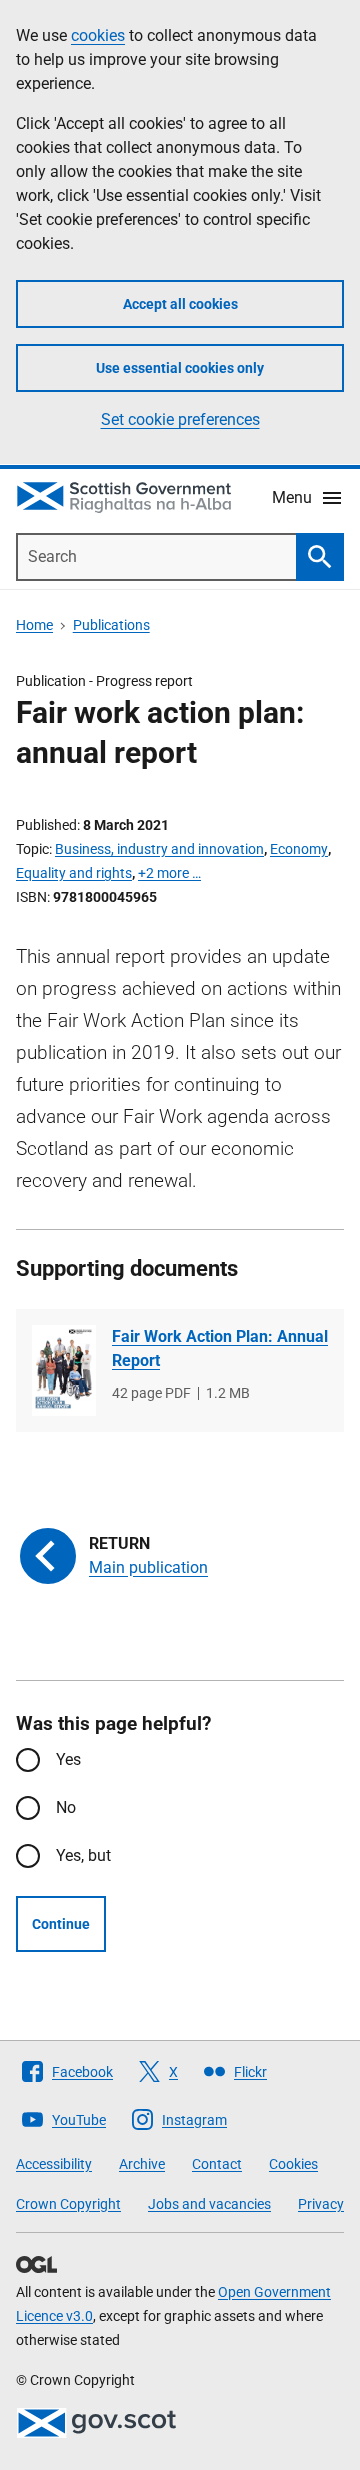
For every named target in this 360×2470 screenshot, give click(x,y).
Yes (68, 1759)
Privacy (321, 2204)
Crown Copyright (68, 2204)
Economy (299, 849)
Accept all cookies (180, 304)
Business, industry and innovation (159, 849)
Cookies (293, 2164)
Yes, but (83, 1855)
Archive (142, 2164)
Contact (217, 2164)
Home (34, 625)
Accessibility (54, 2164)
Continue (61, 1924)
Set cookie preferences (180, 419)
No (66, 1807)
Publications (111, 625)
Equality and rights (74, 873)
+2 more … (169, 873)
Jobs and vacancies (209, 2204)
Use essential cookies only (180, 368)
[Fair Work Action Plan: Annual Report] (64, 1370)
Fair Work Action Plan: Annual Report (220, 1348)
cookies (98, 35)
